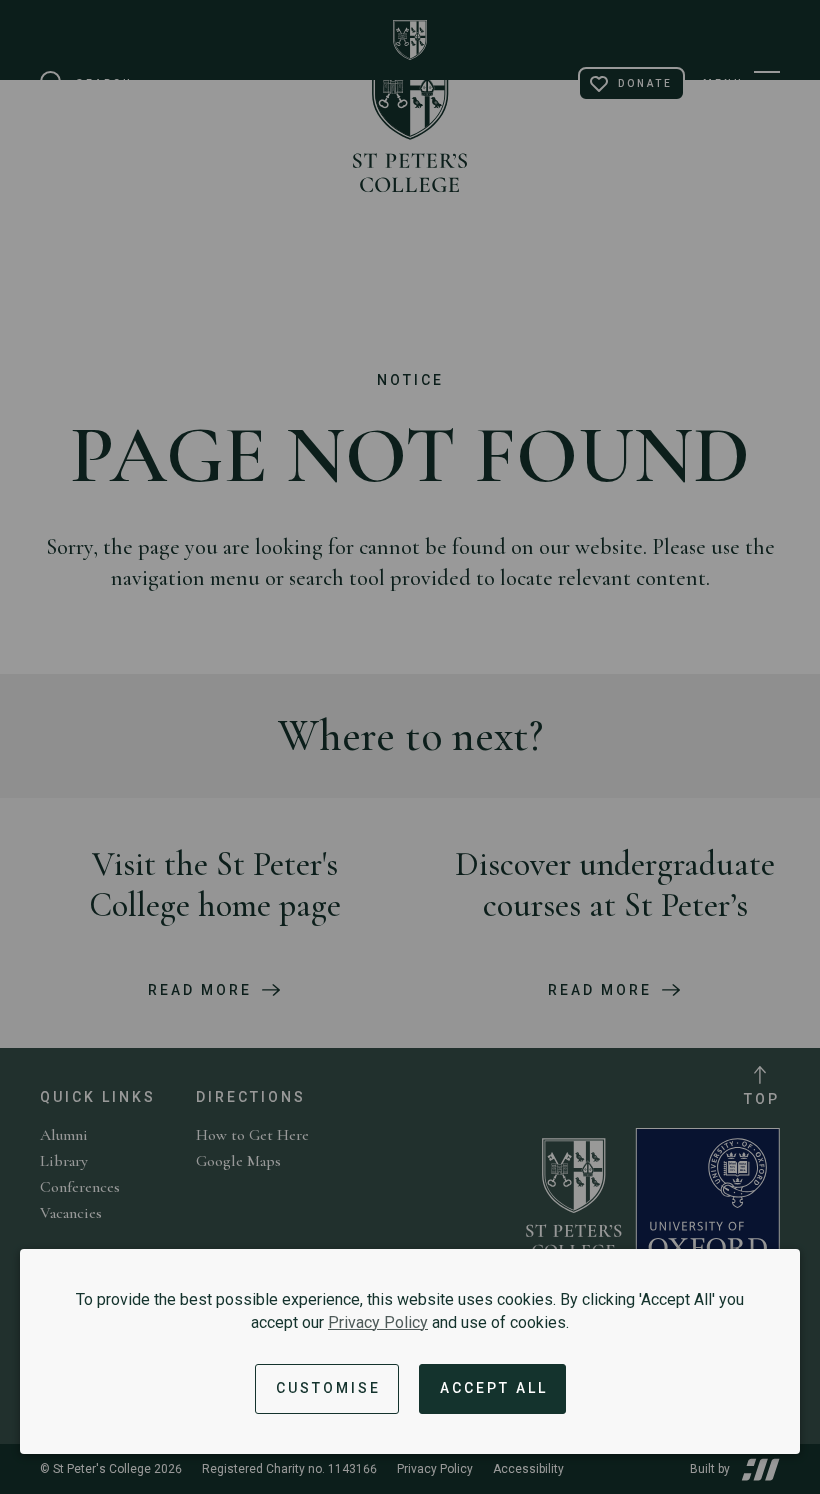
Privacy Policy (378, 1322)
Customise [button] (328, 1388)
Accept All (494, 1388)
